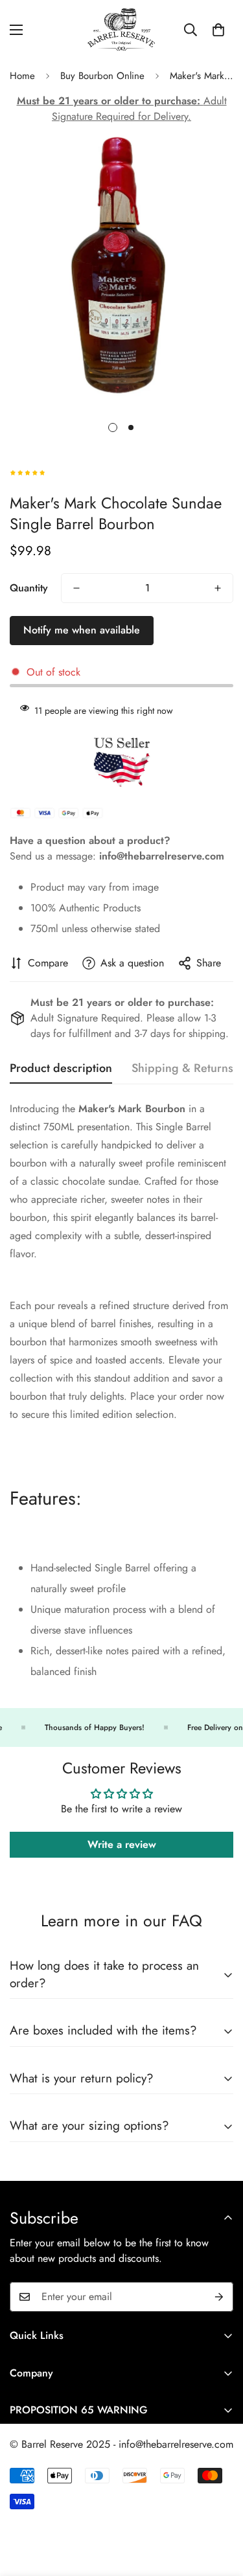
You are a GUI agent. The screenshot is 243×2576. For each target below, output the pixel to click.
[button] (218, 30)
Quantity (29, 588)
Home (22, 76)
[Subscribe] (219, 2297)
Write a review (122, 1844)
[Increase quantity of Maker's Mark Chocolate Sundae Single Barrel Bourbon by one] (218, 588)
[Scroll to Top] (220, 2507)
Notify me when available (82, 630)
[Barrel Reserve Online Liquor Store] (122, 29)
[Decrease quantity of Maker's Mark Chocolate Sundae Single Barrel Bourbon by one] (76, 588)
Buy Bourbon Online (102, 76)
